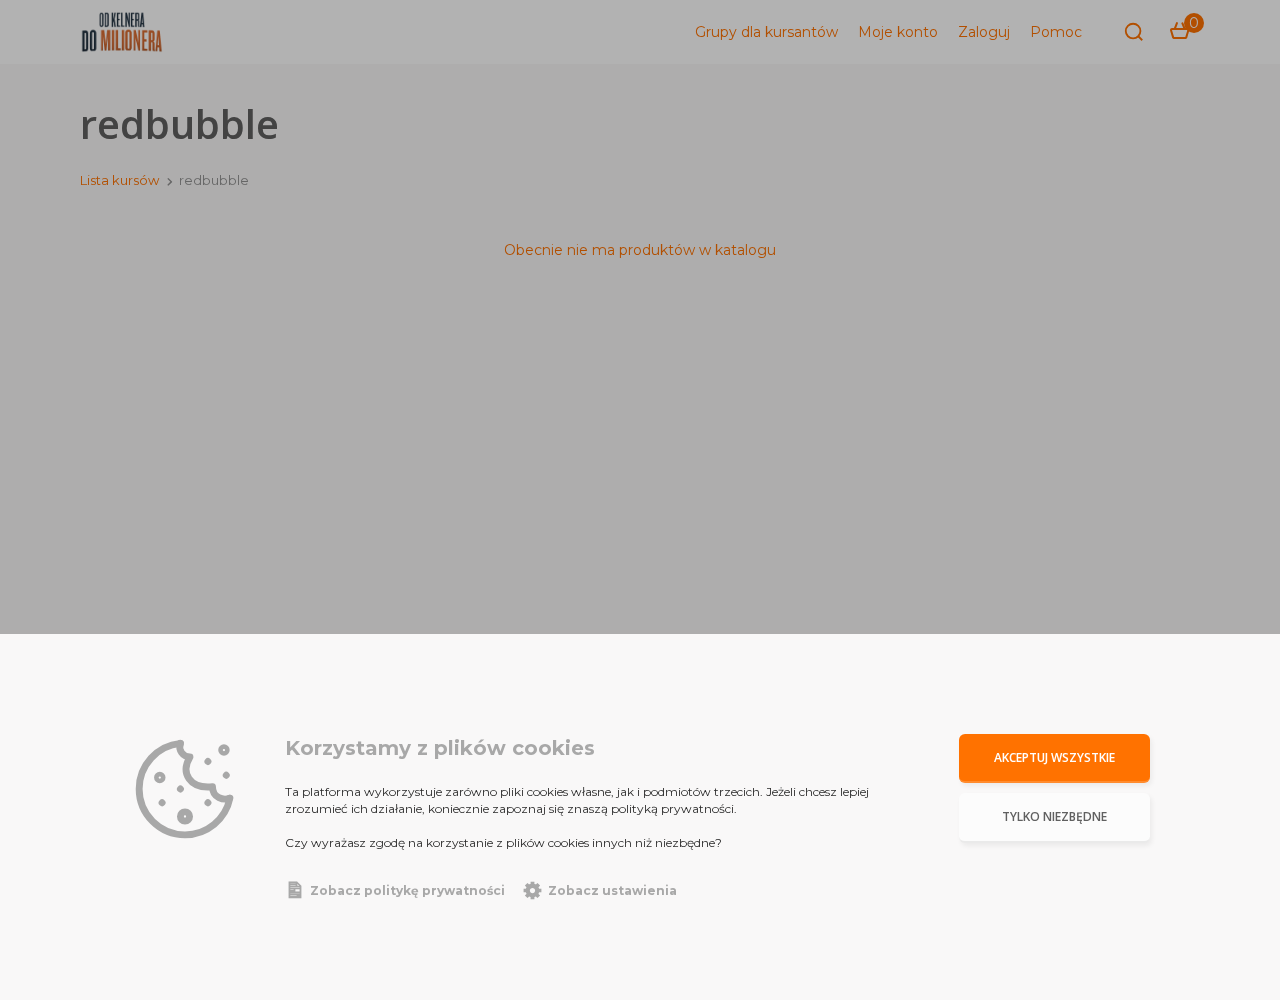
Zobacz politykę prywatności (407, 890)
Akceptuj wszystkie (1054, 757)
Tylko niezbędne (1054, 816)
